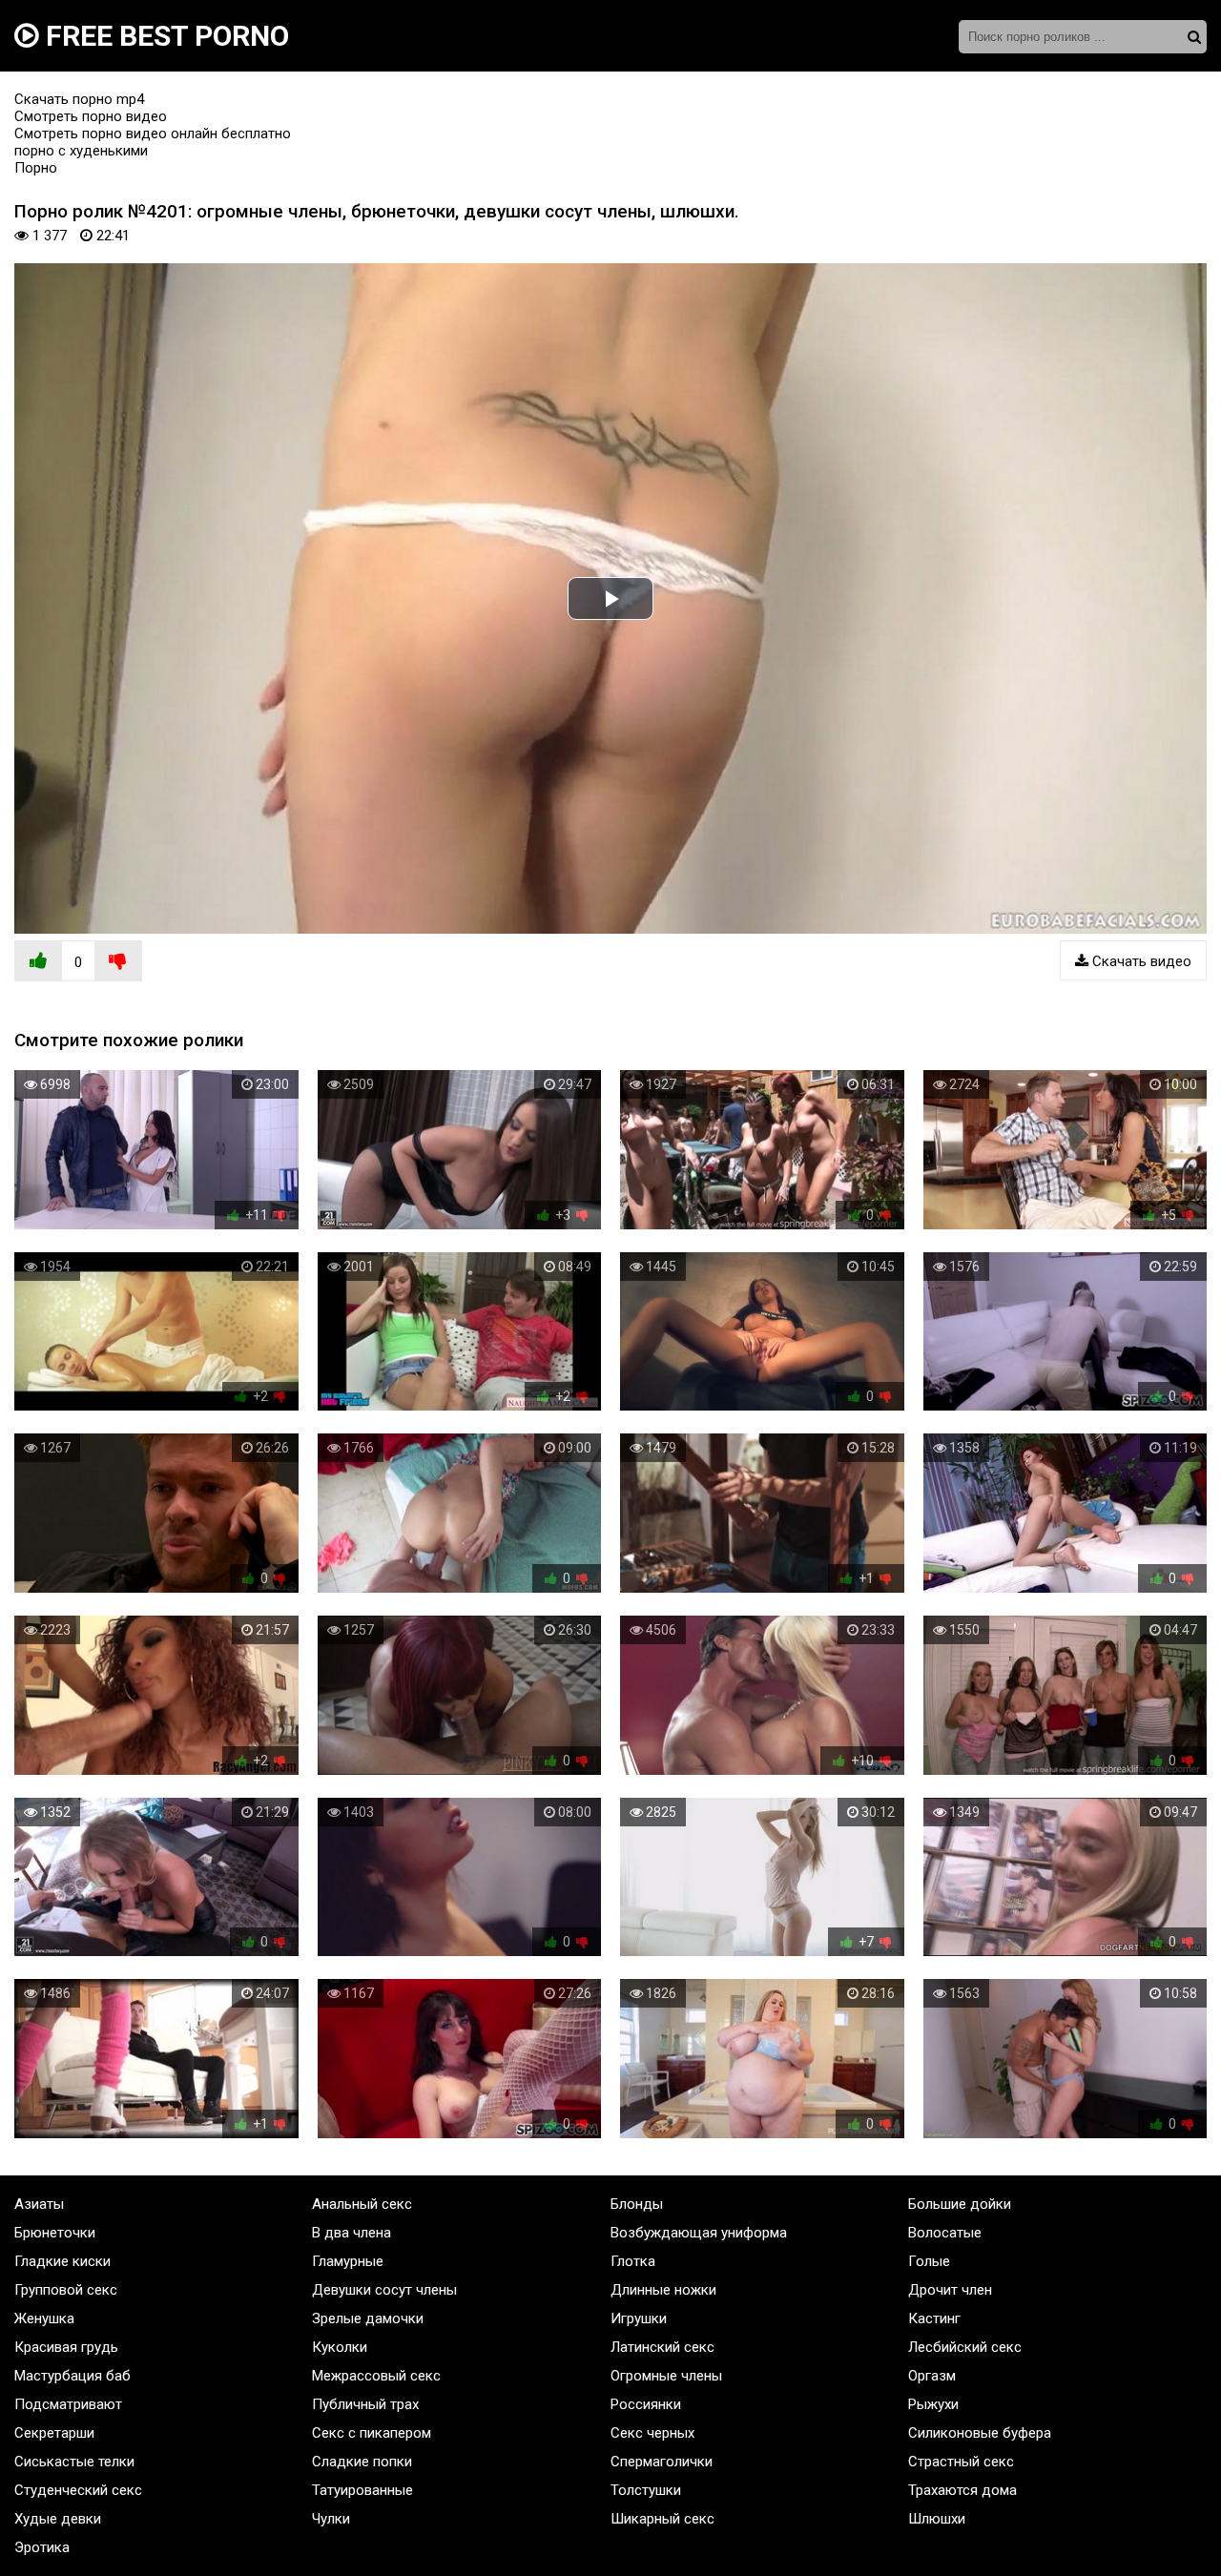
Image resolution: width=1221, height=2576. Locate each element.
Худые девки (58, 2519)
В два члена (352, 2233)
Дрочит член (950, 2290)
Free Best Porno (164, 36)
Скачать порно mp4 (79, 99)
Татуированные (362, 2490)
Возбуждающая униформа (699, 2233)
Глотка (633, 2261)
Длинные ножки (663, 2290)
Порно (36, 168)
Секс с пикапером (372, 2433)
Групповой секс (66, 2290)
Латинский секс (662, 2347)
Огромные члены (666, 2376)
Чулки (331, 2519)
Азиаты (39, 2204)
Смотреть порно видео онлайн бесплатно (153, 134)
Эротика (42, 2547)
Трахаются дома (962, 2490)
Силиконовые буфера (980, 2433)
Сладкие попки (362, 2462)
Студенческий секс (78, 2490)
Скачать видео (1140, 961)
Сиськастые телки (74, 2462)
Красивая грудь (66, 2347)
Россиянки (646, 2404)
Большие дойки (960, 2204)
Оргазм (932, 2376)
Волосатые (945, 2233)
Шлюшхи (937, 2519)
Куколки (340, 2347)
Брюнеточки (55, 2233)
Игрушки (639, 2318)
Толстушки (646, 2490)
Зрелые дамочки (368, 2318)
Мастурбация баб (72, 2376)
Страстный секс (961, 2462)
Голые (929, 2261)
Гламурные (348, 2261)
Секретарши (54, 2433)
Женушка (44, 2318)
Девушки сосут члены (384, 2290)
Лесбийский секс (965, 2347)
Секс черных (652, 2433)
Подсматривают (68, 2404)
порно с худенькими (81, 151)
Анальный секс (362, 2204)
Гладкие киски (62, 2261)
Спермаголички (662, 2462)
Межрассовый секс (376, 2376)
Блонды (637, 2204)
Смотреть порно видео (91, 116)
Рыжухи (933, 2404)
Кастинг (934, 2318)
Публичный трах (365, 2404)
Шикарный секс (662, 2519)
